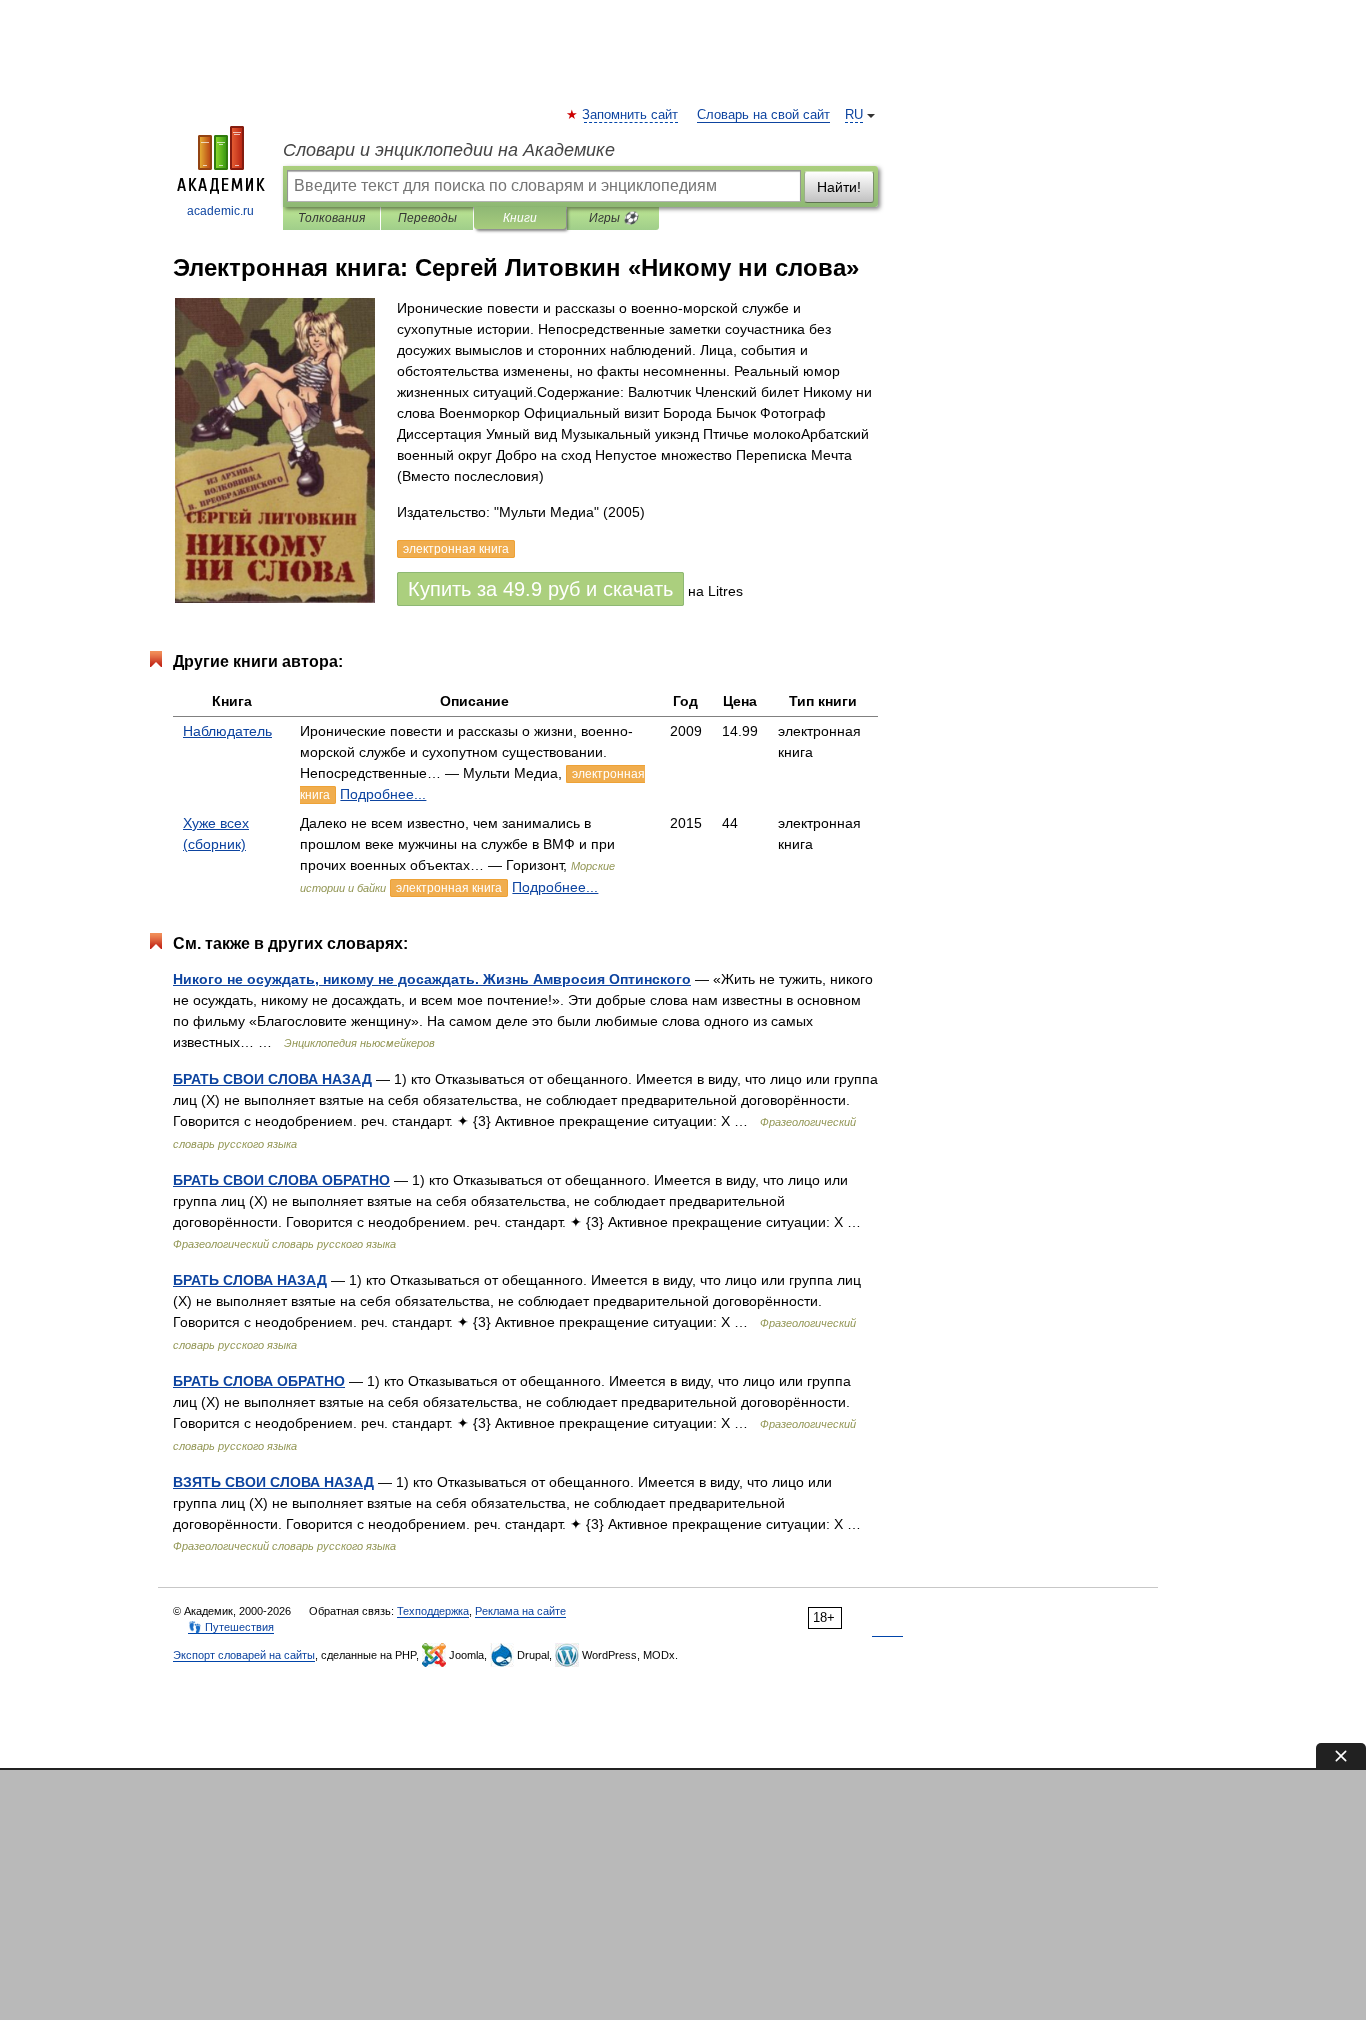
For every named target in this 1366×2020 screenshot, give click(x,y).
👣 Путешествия (231, 1627)
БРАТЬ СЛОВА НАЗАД (250, 1280)
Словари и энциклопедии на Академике (449, 150)
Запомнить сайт (631, 115)
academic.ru (220, 211)
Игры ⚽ (613, 218)
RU (854, 115)
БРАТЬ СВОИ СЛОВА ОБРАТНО (281, 1180)
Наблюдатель (227, 731)
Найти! (839, 187)
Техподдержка (433, 1611)
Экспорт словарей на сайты (244, 1655)
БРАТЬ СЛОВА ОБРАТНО (259, 1381)
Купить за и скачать (540, 589)
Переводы (427, 218)
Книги (520, 218)
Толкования (331, 218)
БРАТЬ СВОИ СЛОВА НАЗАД (272, 1079)
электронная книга (449, 888)
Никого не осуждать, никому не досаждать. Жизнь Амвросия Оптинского (432, 979)
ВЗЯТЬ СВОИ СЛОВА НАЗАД (273, 1482)
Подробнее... (383, 794)
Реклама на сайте (520, 1611)
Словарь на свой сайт (763, 115)
